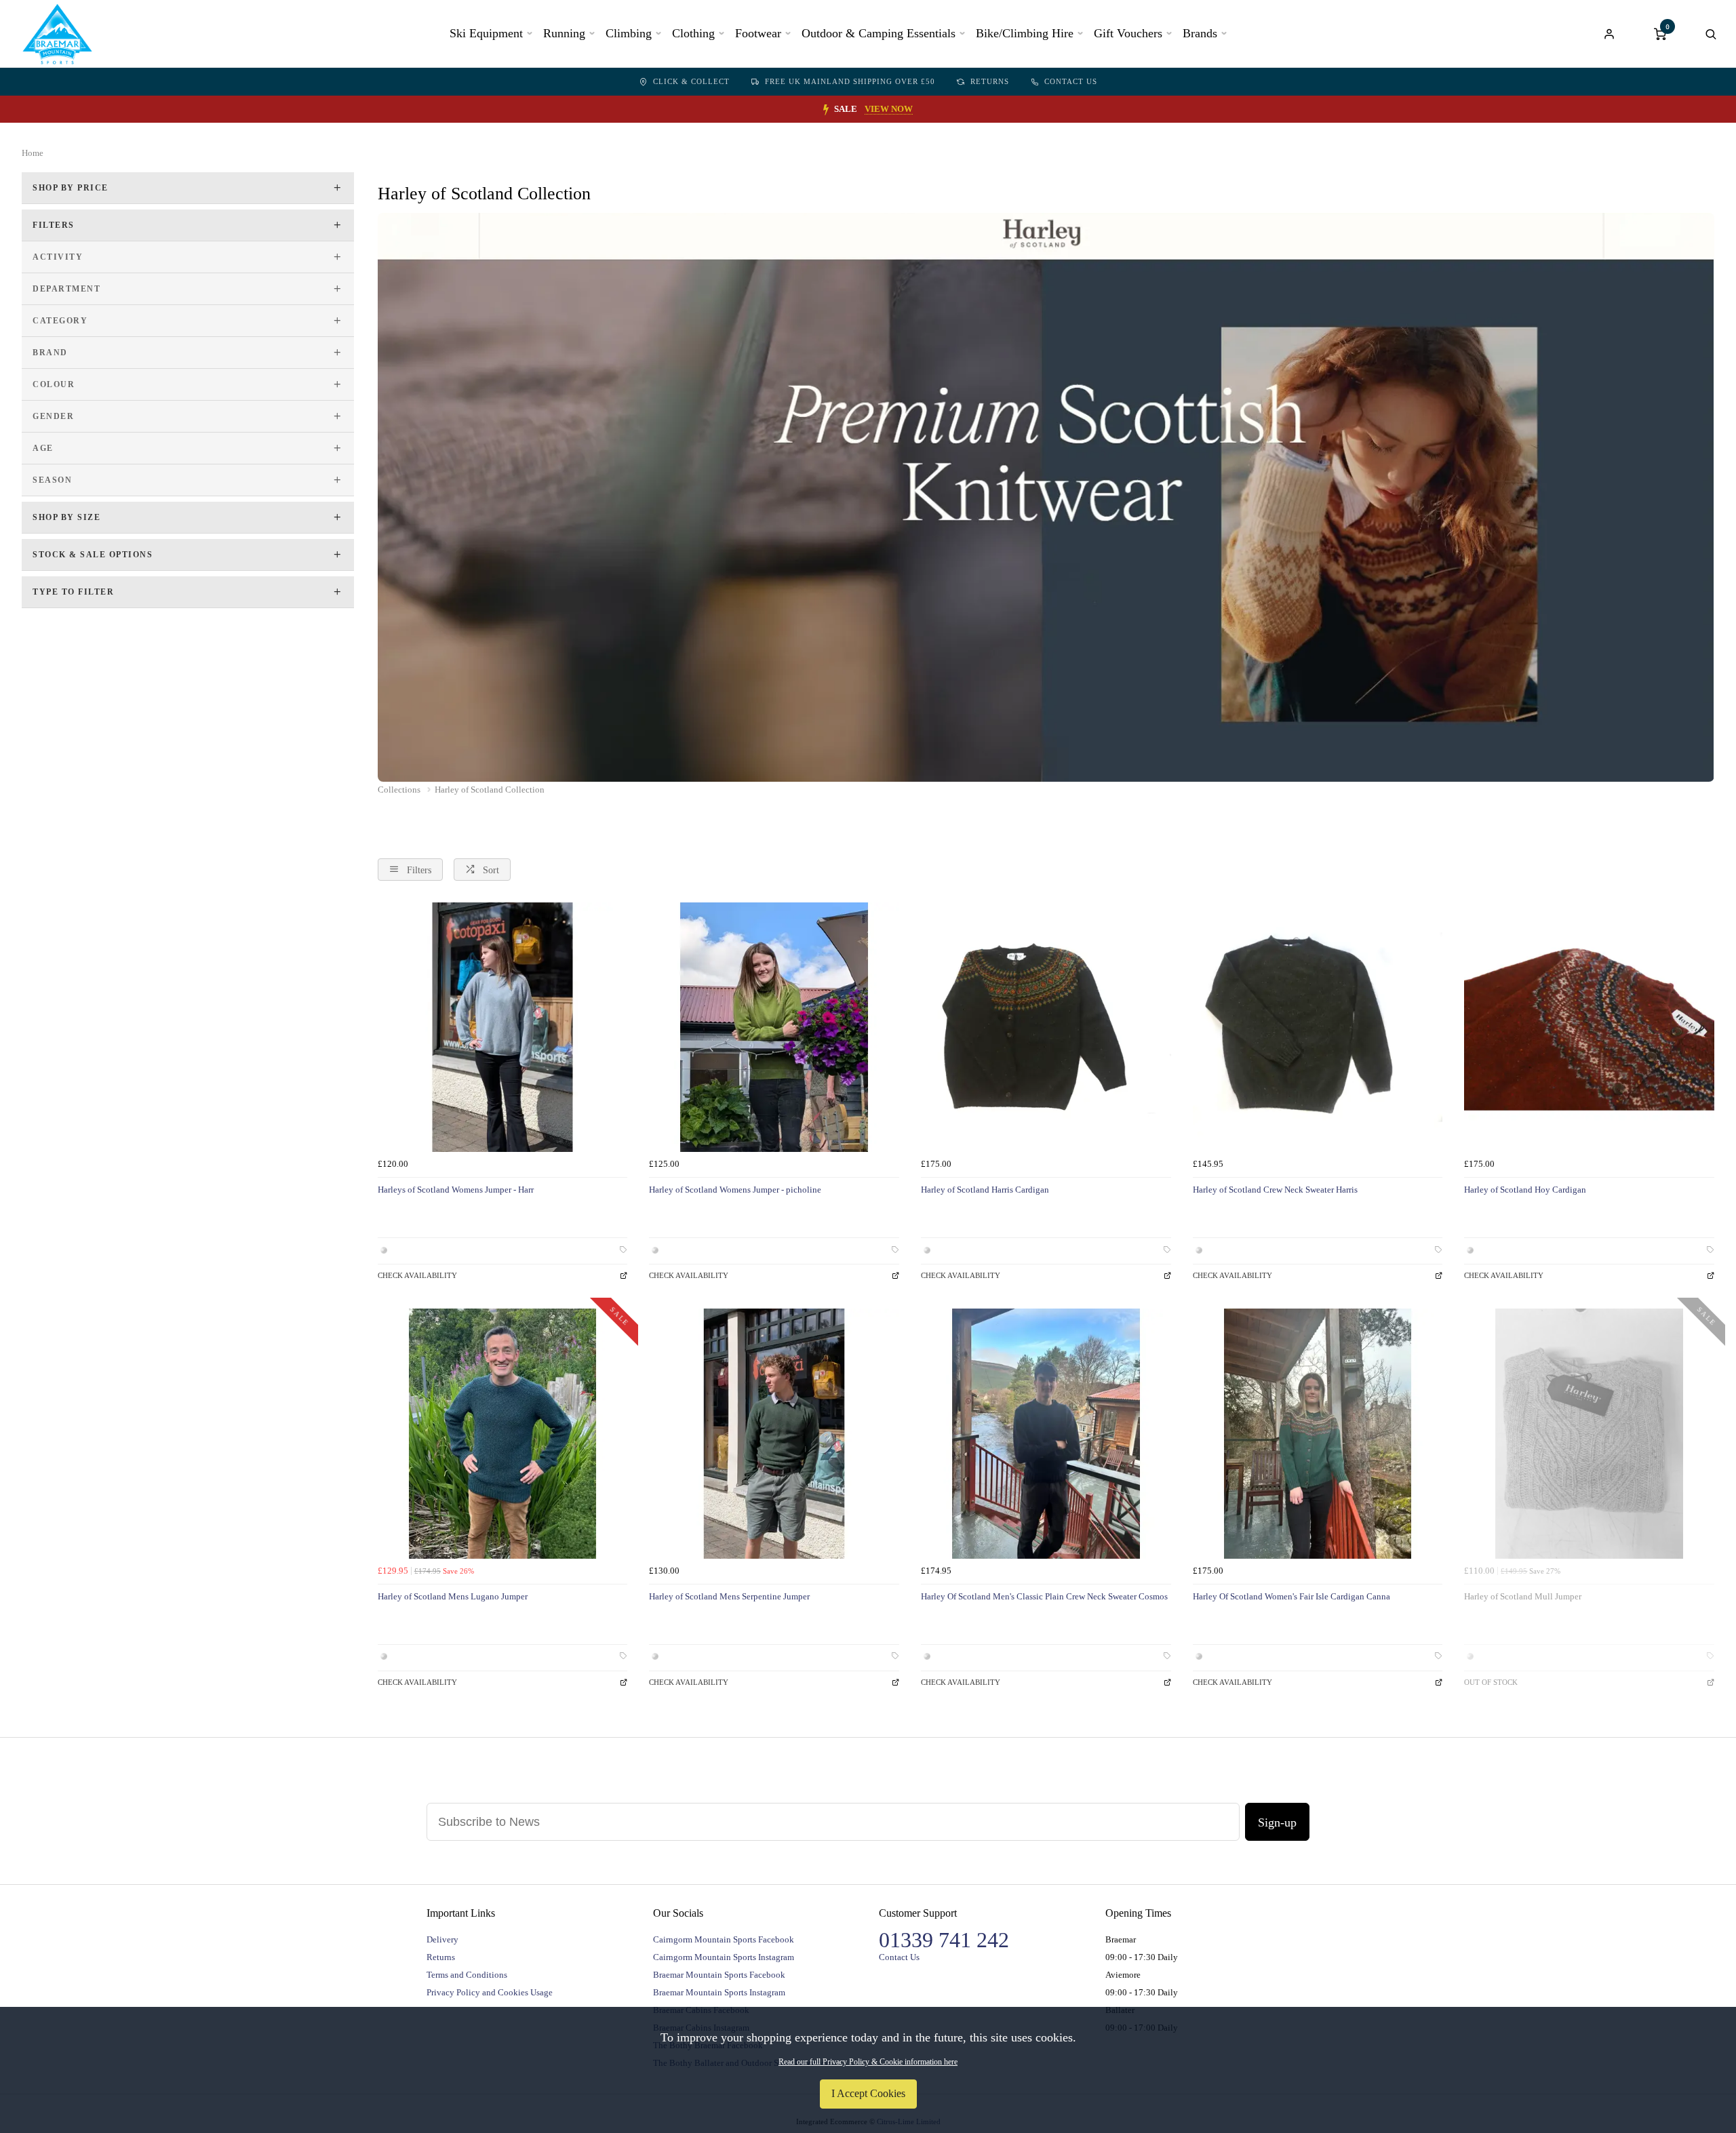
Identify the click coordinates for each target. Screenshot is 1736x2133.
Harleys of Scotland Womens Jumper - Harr (456, 1190)
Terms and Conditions (467, 1975)
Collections (400, 790)
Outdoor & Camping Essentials (879, 33)
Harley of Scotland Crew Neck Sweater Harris (1275, 1190)
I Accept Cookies (868, 2093)
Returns (990, 81)
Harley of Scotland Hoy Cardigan (1525, 1190)
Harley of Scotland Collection (490, 790)
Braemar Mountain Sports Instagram (719, 1992)
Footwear (758, 33)
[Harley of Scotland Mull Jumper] (1589, 1434)
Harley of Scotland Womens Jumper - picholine (735, 1190)
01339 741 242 (944, 1940)
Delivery (442, 1939)
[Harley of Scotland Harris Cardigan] (1046, 1028)
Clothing (693, 33)
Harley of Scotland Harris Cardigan (985, 1190)
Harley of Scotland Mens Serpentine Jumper (729, 1596)
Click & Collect (691, 81)
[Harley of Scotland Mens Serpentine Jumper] (774, 1434)
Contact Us (1071, 81)
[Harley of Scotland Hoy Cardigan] (1589, 1028)
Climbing (629, 33)
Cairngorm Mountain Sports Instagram (724, 1957)
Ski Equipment (486, 33)
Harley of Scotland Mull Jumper (1523, 1596)
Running (564, 33)
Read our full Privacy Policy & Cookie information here (868, 2062)
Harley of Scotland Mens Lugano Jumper (453, 1596)
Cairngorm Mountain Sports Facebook (724, 1939)
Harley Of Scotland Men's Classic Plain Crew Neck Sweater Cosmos (1044, 1596)
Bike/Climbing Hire (1025, 33)
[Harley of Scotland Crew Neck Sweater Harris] (1318, 1028)
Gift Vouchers (1128, 33)
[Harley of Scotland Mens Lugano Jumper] (503, 1434)
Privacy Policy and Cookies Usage (490, 1992)
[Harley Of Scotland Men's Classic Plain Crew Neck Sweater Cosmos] (1046, 1434)
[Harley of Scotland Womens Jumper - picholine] (774, 1028)
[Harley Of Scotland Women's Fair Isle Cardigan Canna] (1318, 1434)
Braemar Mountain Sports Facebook (719, 1975)
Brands (1200, 33)
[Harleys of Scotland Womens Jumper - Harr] (503, 1028)
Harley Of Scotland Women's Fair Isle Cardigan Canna (1291, 1596)
